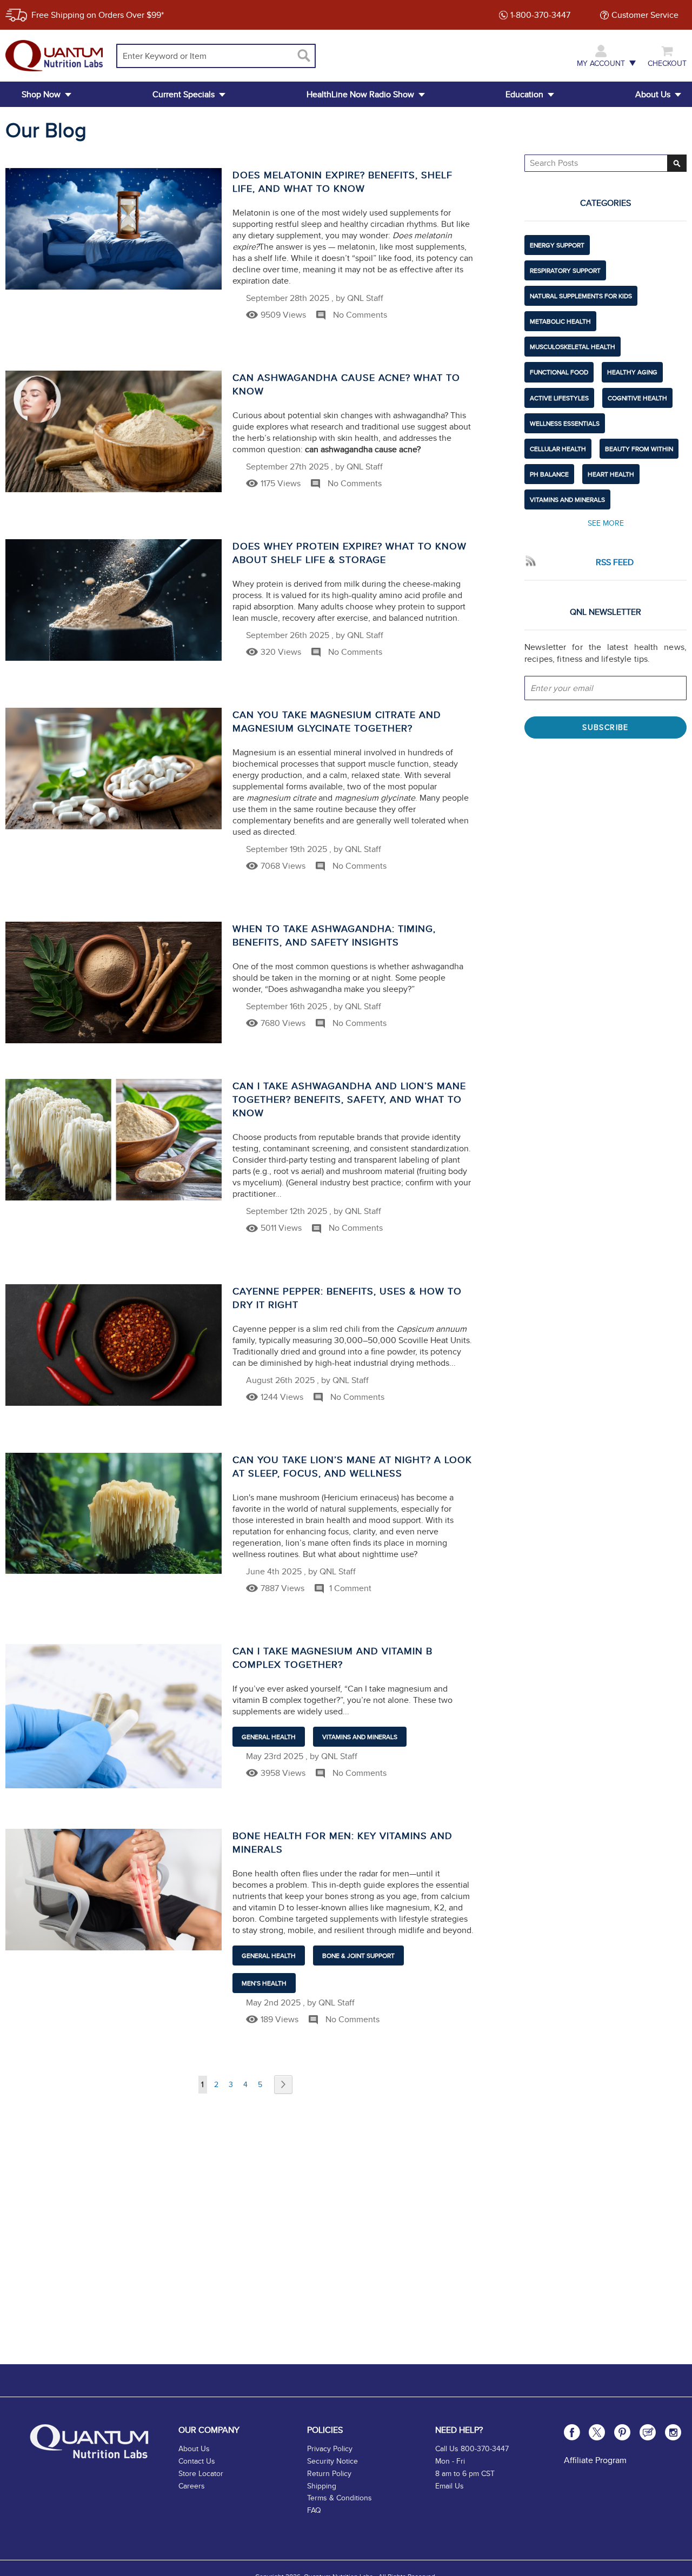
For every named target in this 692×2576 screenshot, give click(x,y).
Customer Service (645, 15)
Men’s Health (264, 1983)
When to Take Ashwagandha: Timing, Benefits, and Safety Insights (334, 935)
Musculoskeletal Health (573, 347)
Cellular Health (558, 449)
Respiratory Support (565, 270)
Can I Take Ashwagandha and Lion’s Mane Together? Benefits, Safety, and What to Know (349, 1099)
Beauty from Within (639, 449)
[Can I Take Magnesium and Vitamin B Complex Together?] (114, 1716)
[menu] (346, 94)
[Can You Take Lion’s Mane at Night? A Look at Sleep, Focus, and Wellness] (114, 1513)
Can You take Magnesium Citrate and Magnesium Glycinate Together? (337, 721)
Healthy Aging (632, 372)
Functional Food (559, 372)
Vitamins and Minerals (360, 1737)
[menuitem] (41, 94)
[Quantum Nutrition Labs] (54, 55)
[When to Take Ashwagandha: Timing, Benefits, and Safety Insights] (114, 982)
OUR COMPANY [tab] (209, 2430)
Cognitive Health (637, 398)
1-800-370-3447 (540, 15)
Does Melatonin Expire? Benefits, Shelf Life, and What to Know (342, 182)
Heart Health (611, 474)
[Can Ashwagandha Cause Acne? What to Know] (114, 431)
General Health (269, 1737)
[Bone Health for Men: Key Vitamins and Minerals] (114, 1890)
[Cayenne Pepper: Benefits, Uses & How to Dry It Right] (114, 1345)
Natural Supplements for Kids (581, 296)
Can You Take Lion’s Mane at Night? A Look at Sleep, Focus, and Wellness (352, 1466)
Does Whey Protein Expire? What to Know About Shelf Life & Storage (350, 553)
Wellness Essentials (565, 423)
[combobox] (216, 56)
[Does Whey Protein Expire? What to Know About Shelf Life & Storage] (114, 600)
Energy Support (557, 245)
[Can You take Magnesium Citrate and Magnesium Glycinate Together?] (114, 769)
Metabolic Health (560, 321)
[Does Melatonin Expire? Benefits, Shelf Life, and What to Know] (114, 229)
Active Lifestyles (559, 398)
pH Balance (549, 474)
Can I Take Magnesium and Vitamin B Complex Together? (332, 1658)
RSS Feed (615, 562)
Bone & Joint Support (358, 1956)
